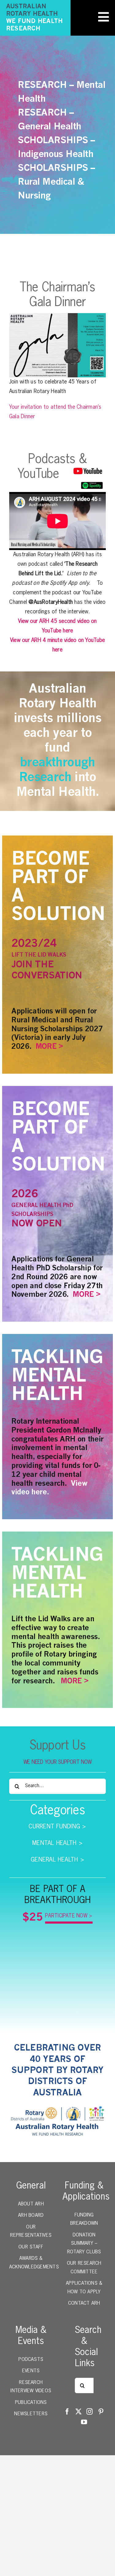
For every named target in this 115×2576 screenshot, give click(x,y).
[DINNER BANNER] (57, 316)
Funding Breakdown (84, 2220)
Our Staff (31, 2247)
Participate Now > (69, 1916)
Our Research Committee (84, 2268)
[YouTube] (84, 2422)
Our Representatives (31, 2232)
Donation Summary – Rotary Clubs (84, 2244)
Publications (31, 2403)
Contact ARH (84, 2303)
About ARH (31, 2204)
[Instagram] (90, 2412)
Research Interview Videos (31, 2387)
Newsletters (31, 2414)
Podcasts (31, 2360)
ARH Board (31, 2216)
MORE (46, 1047)
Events (31, 2371)
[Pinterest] (101, 2412)
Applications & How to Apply (84, 2288)
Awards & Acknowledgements (31, 2263)
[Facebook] (67, 2412)
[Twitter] (79, 2412)
